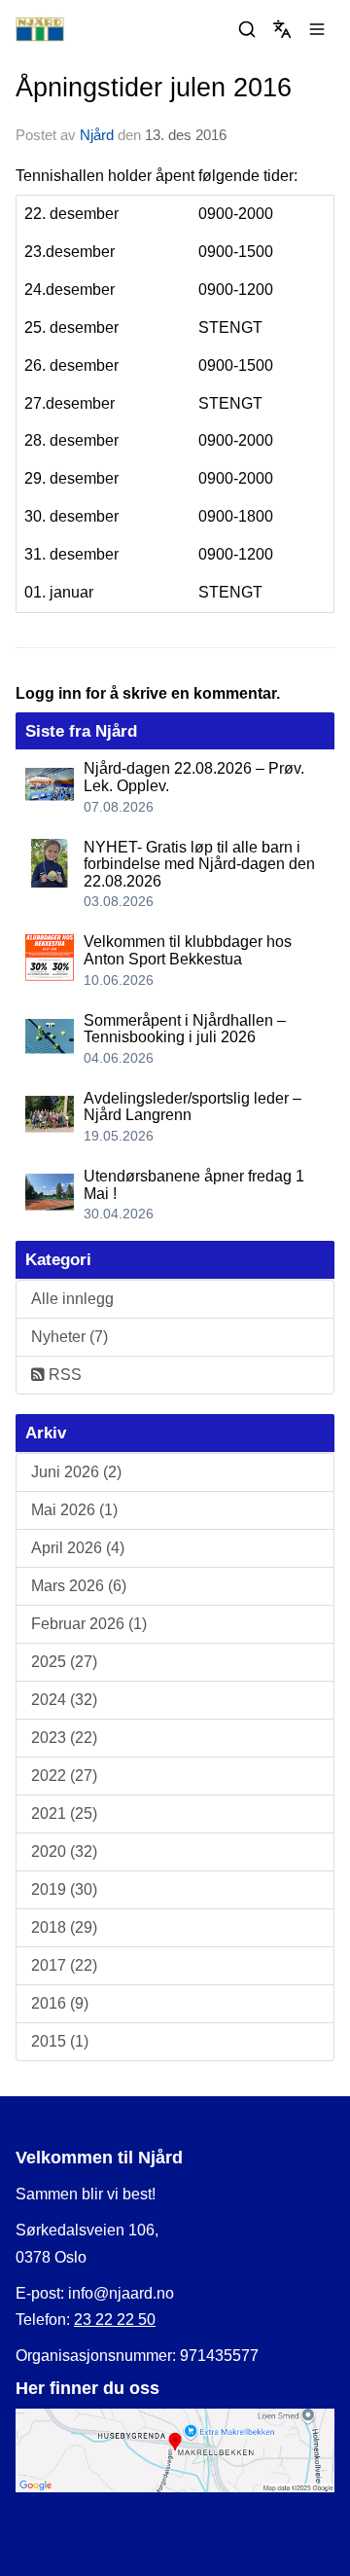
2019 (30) (64, 1889)
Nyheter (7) (70, 1337)
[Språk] (282, 29)
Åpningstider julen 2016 (154, 88)
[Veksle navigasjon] (317, 29)
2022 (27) (64, 1776)
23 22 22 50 (115, 2320)
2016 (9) (60, 2003)
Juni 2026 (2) (76, 1472)
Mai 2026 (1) (74, 1510)
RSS (63, 1375)
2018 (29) (64, 1927)
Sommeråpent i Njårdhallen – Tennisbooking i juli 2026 (185, 1029)
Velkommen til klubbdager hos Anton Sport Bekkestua (188, 950)
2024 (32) (64, 1700)
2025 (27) (64, 1662)
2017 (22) (64, 1965)
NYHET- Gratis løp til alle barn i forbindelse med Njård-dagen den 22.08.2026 (199, 864)
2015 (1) (60, 2041)
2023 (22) (64, 1738)
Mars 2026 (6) (79, 1586)
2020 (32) (64, 1851)
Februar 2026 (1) (89, 1624)
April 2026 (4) (78, 1548)
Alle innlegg (72, 1299)
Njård (97, 135)
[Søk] (247, 29)
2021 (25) (64, 1814)
